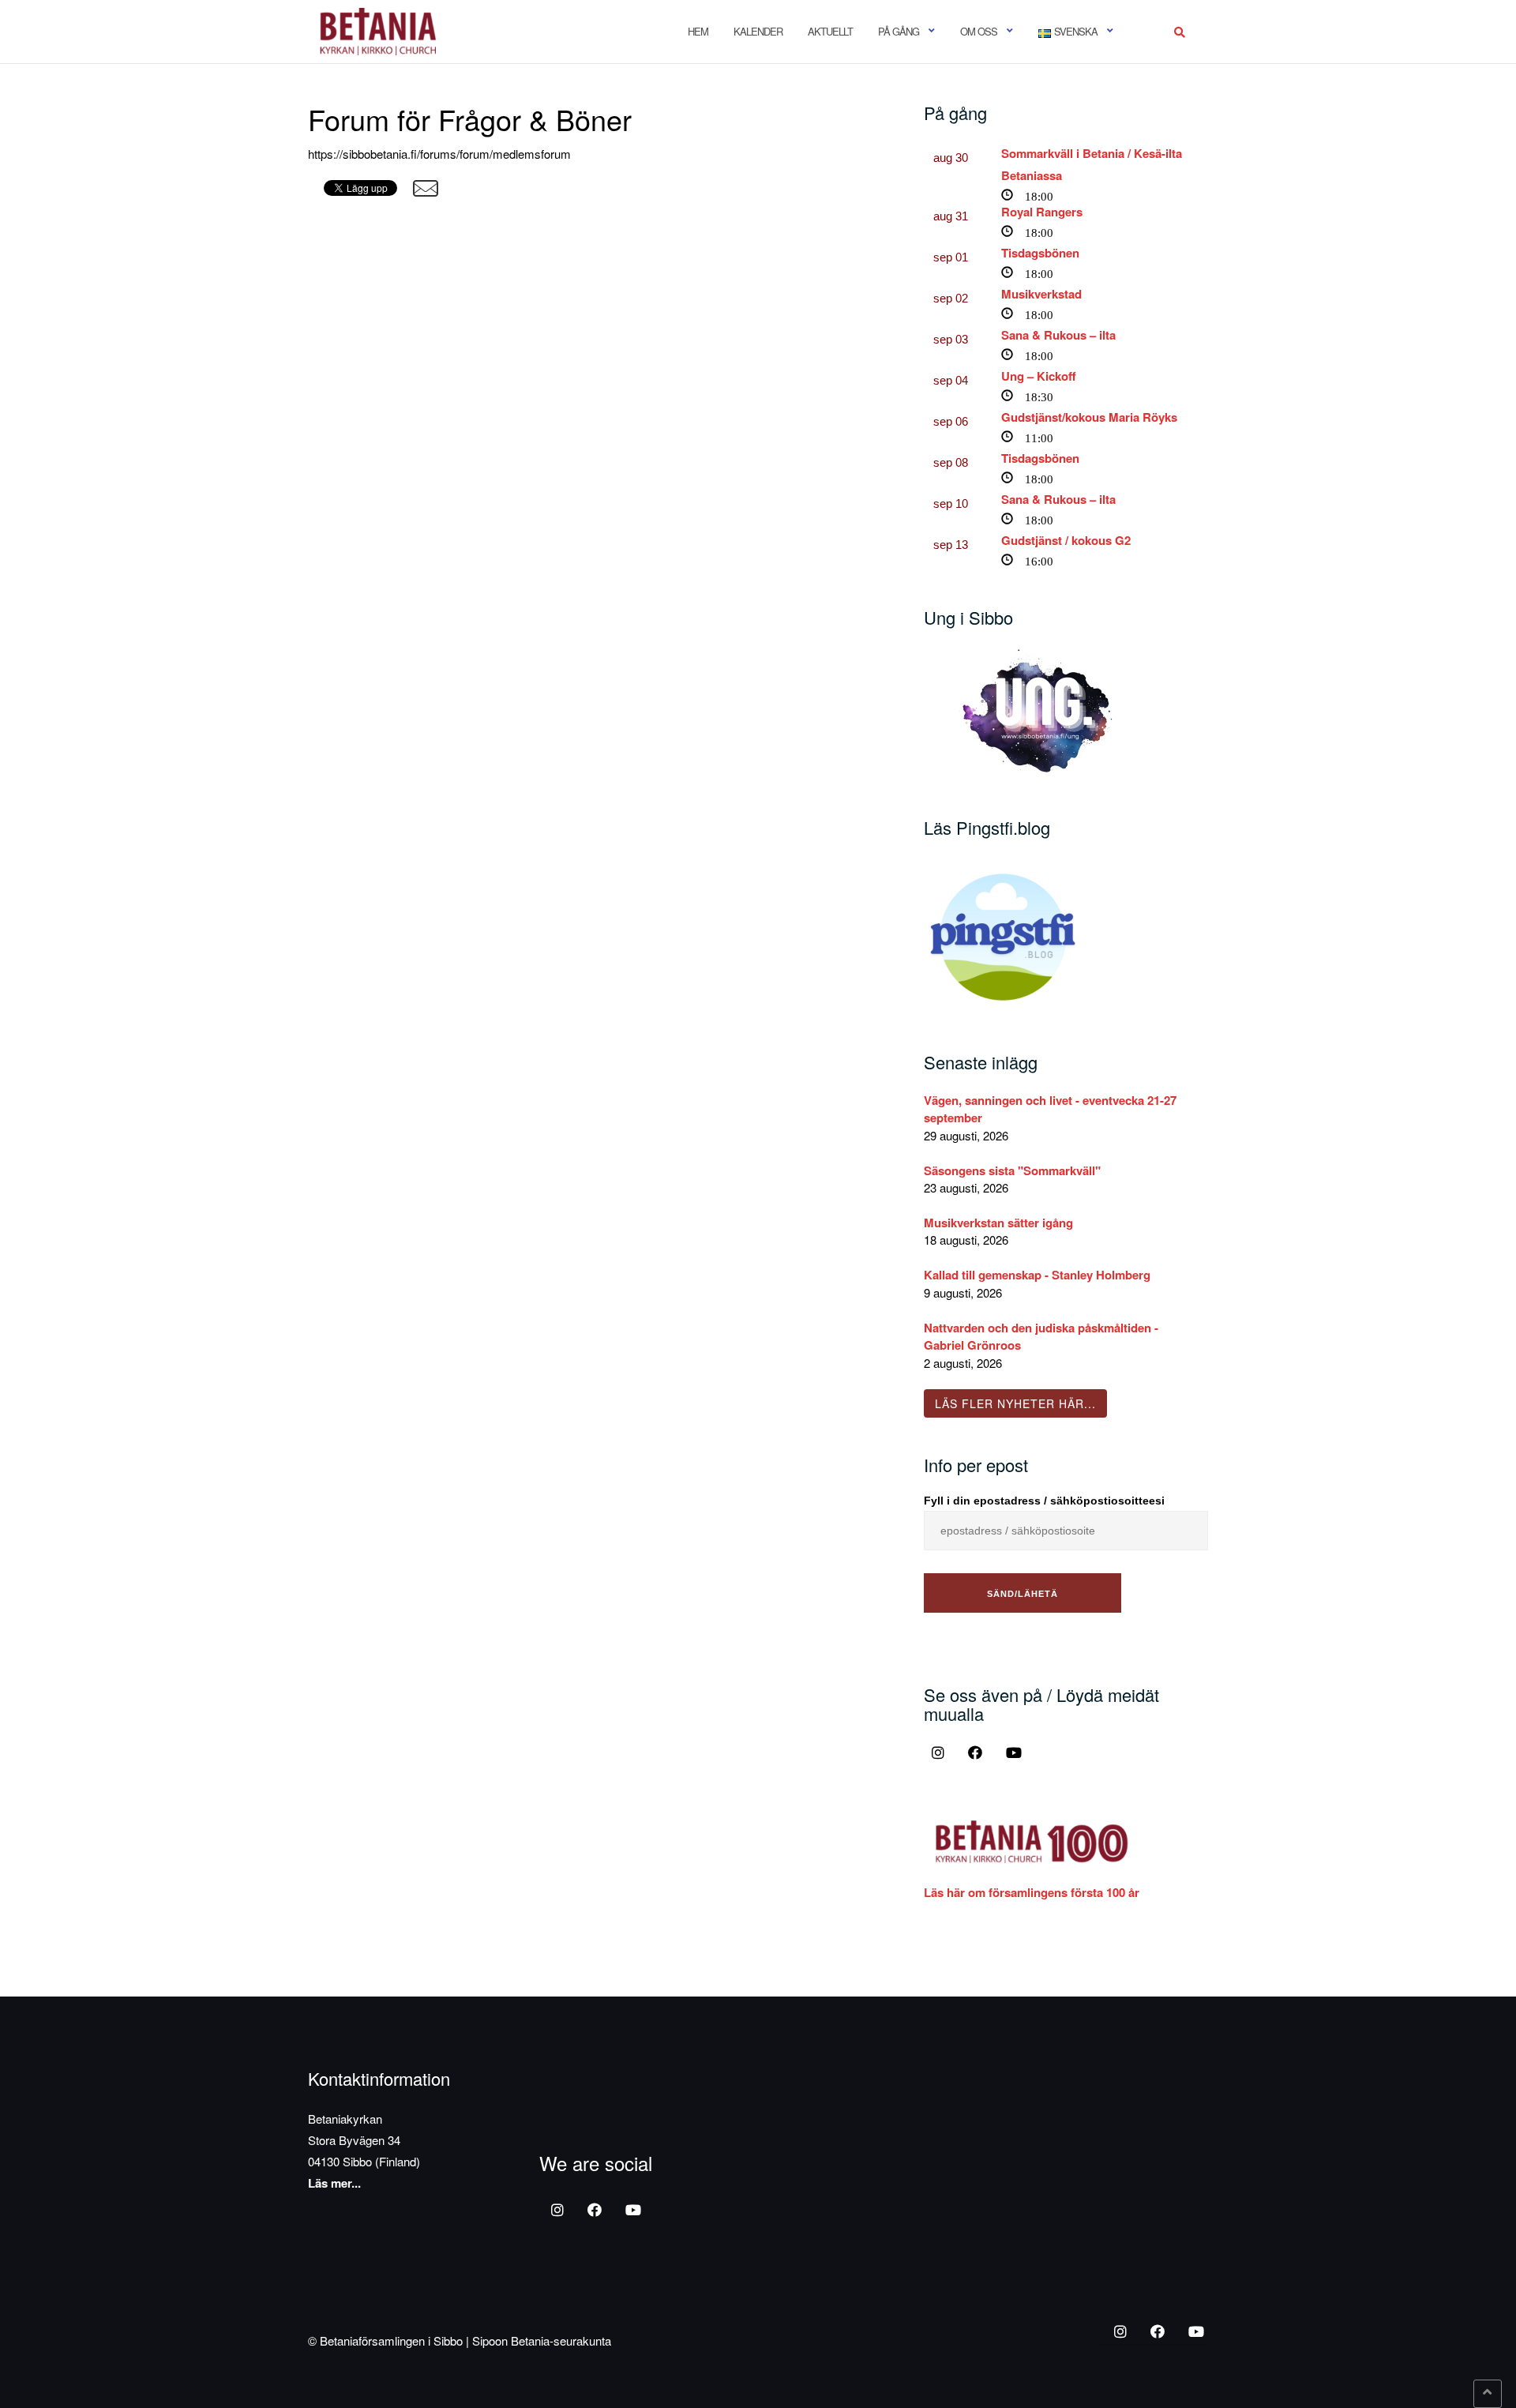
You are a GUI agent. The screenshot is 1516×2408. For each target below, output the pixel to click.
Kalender (758, 31)
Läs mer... (334, 2183)
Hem (698, 31)
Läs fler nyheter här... (1015, 1403)
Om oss (979, 31)
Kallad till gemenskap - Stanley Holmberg (1037, 1275)
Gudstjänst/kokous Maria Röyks (1089, 417)
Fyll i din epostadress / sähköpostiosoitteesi (1044, 1501)
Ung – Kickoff (1039, 376)
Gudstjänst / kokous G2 (1066, 540)
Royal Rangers (1042, 212)
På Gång (899, 31)
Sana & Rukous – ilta (1058, 335)
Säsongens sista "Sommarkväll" (1012, 1170)
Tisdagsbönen (1040, 253)
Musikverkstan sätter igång (998, 1223)
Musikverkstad (1041, 294)
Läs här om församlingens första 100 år (1032, 1892)
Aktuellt (830, 31)
